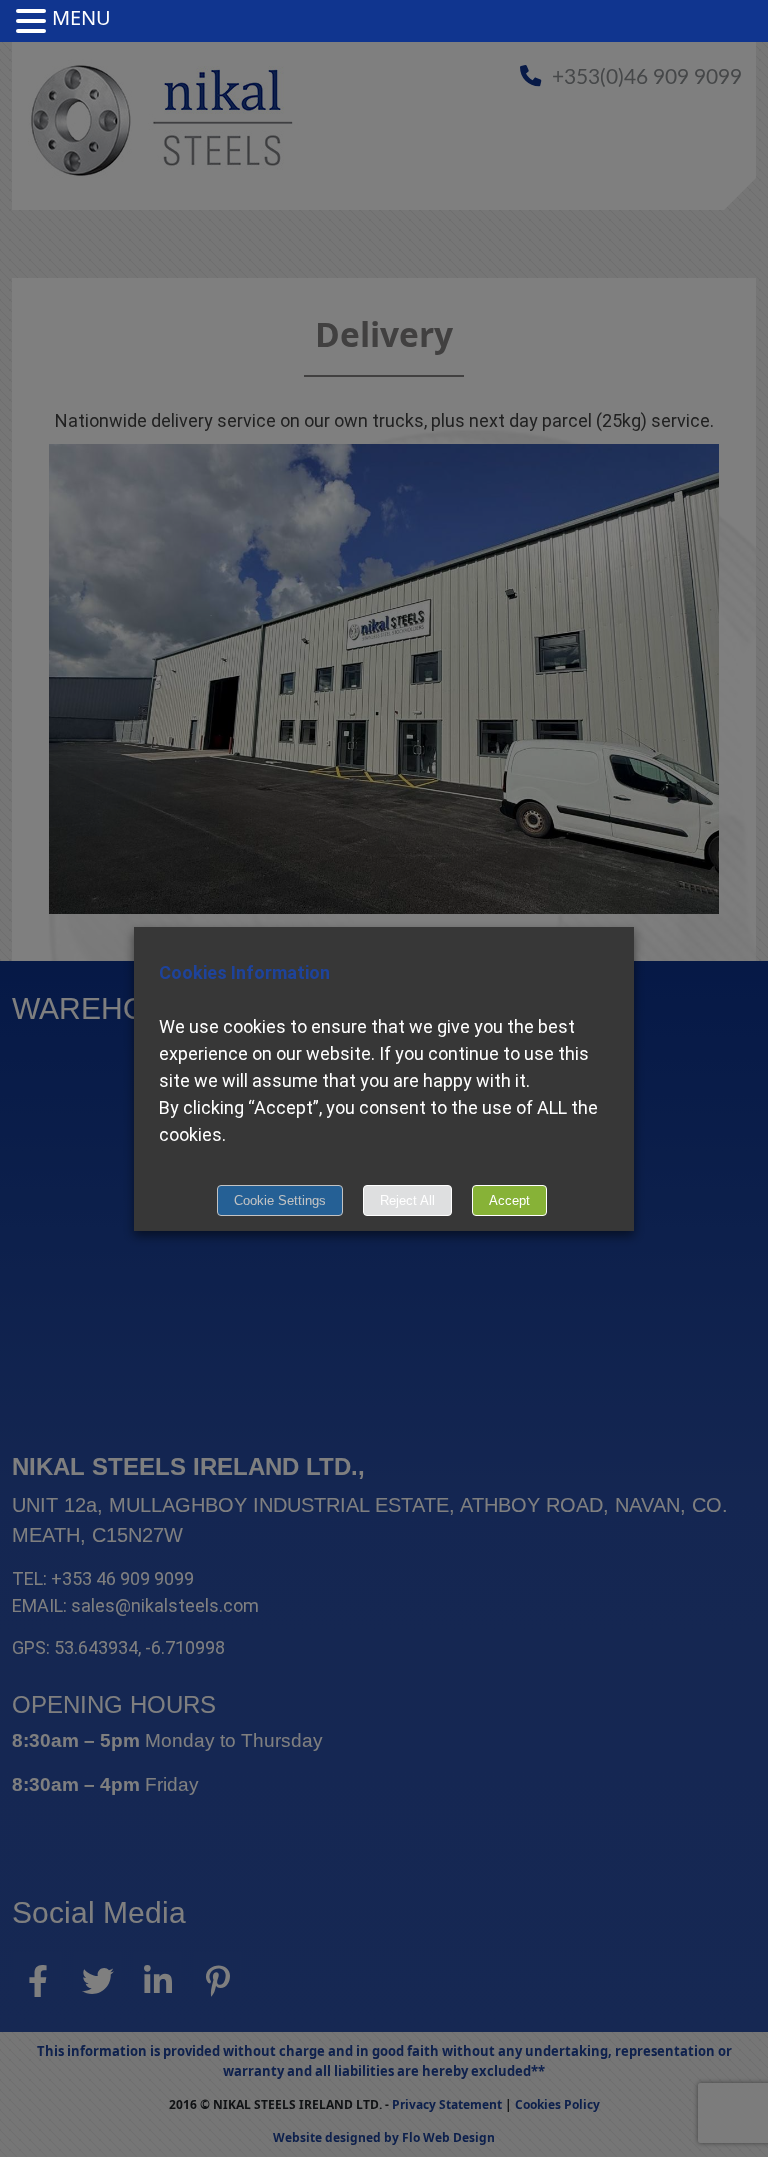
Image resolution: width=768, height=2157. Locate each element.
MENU (81, 17)
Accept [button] (509, 1200)
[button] (34, 22)
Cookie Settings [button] (280, 1200)
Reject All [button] (407, 1200)
